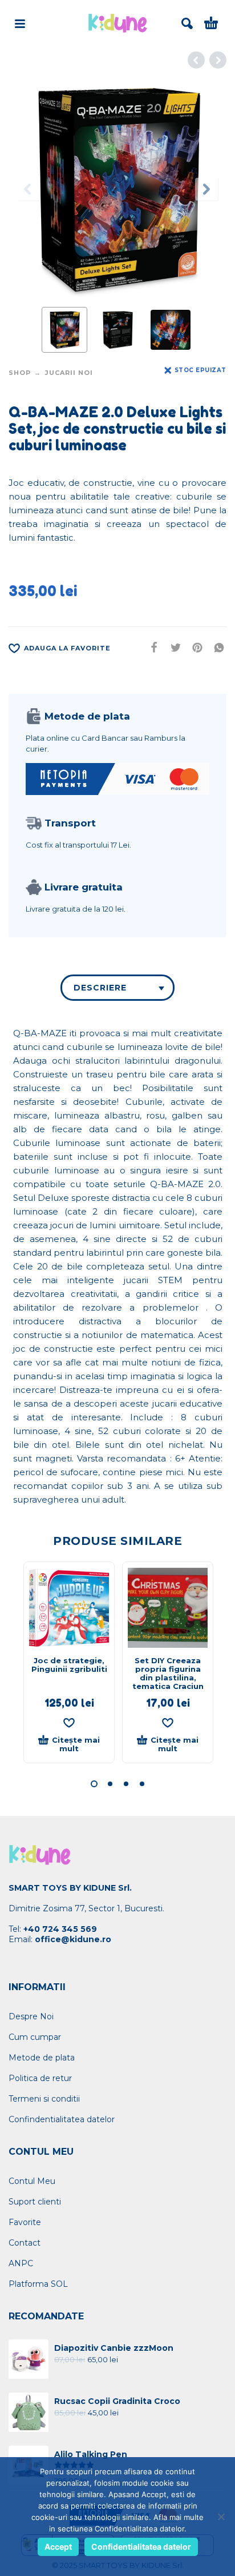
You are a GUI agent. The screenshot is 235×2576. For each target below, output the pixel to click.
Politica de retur (40, 2078)
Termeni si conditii (44, 2099)
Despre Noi (31, 2016)
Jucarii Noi (69, 373)
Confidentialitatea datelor (141, 2547)
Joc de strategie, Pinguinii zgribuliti (69, 1665)
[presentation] (29, 189)
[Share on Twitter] (172, 648)
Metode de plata (42, 2058)
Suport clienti (35, 2202)
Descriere (100, 988)
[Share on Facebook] (151, 648)
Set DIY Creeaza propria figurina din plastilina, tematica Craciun (168, 1673)
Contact (25, 2243)
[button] (94, 1784)
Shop (20, 373)
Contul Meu (32, 2181)
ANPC (21, 2263)
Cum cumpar (35, 2037)
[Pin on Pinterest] (194, 648)
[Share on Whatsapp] (216, 648)
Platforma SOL (38, 2284)
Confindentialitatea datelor (62, 2119)
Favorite (25, 2222)
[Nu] (221, 2517)
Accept (58, 2547)
